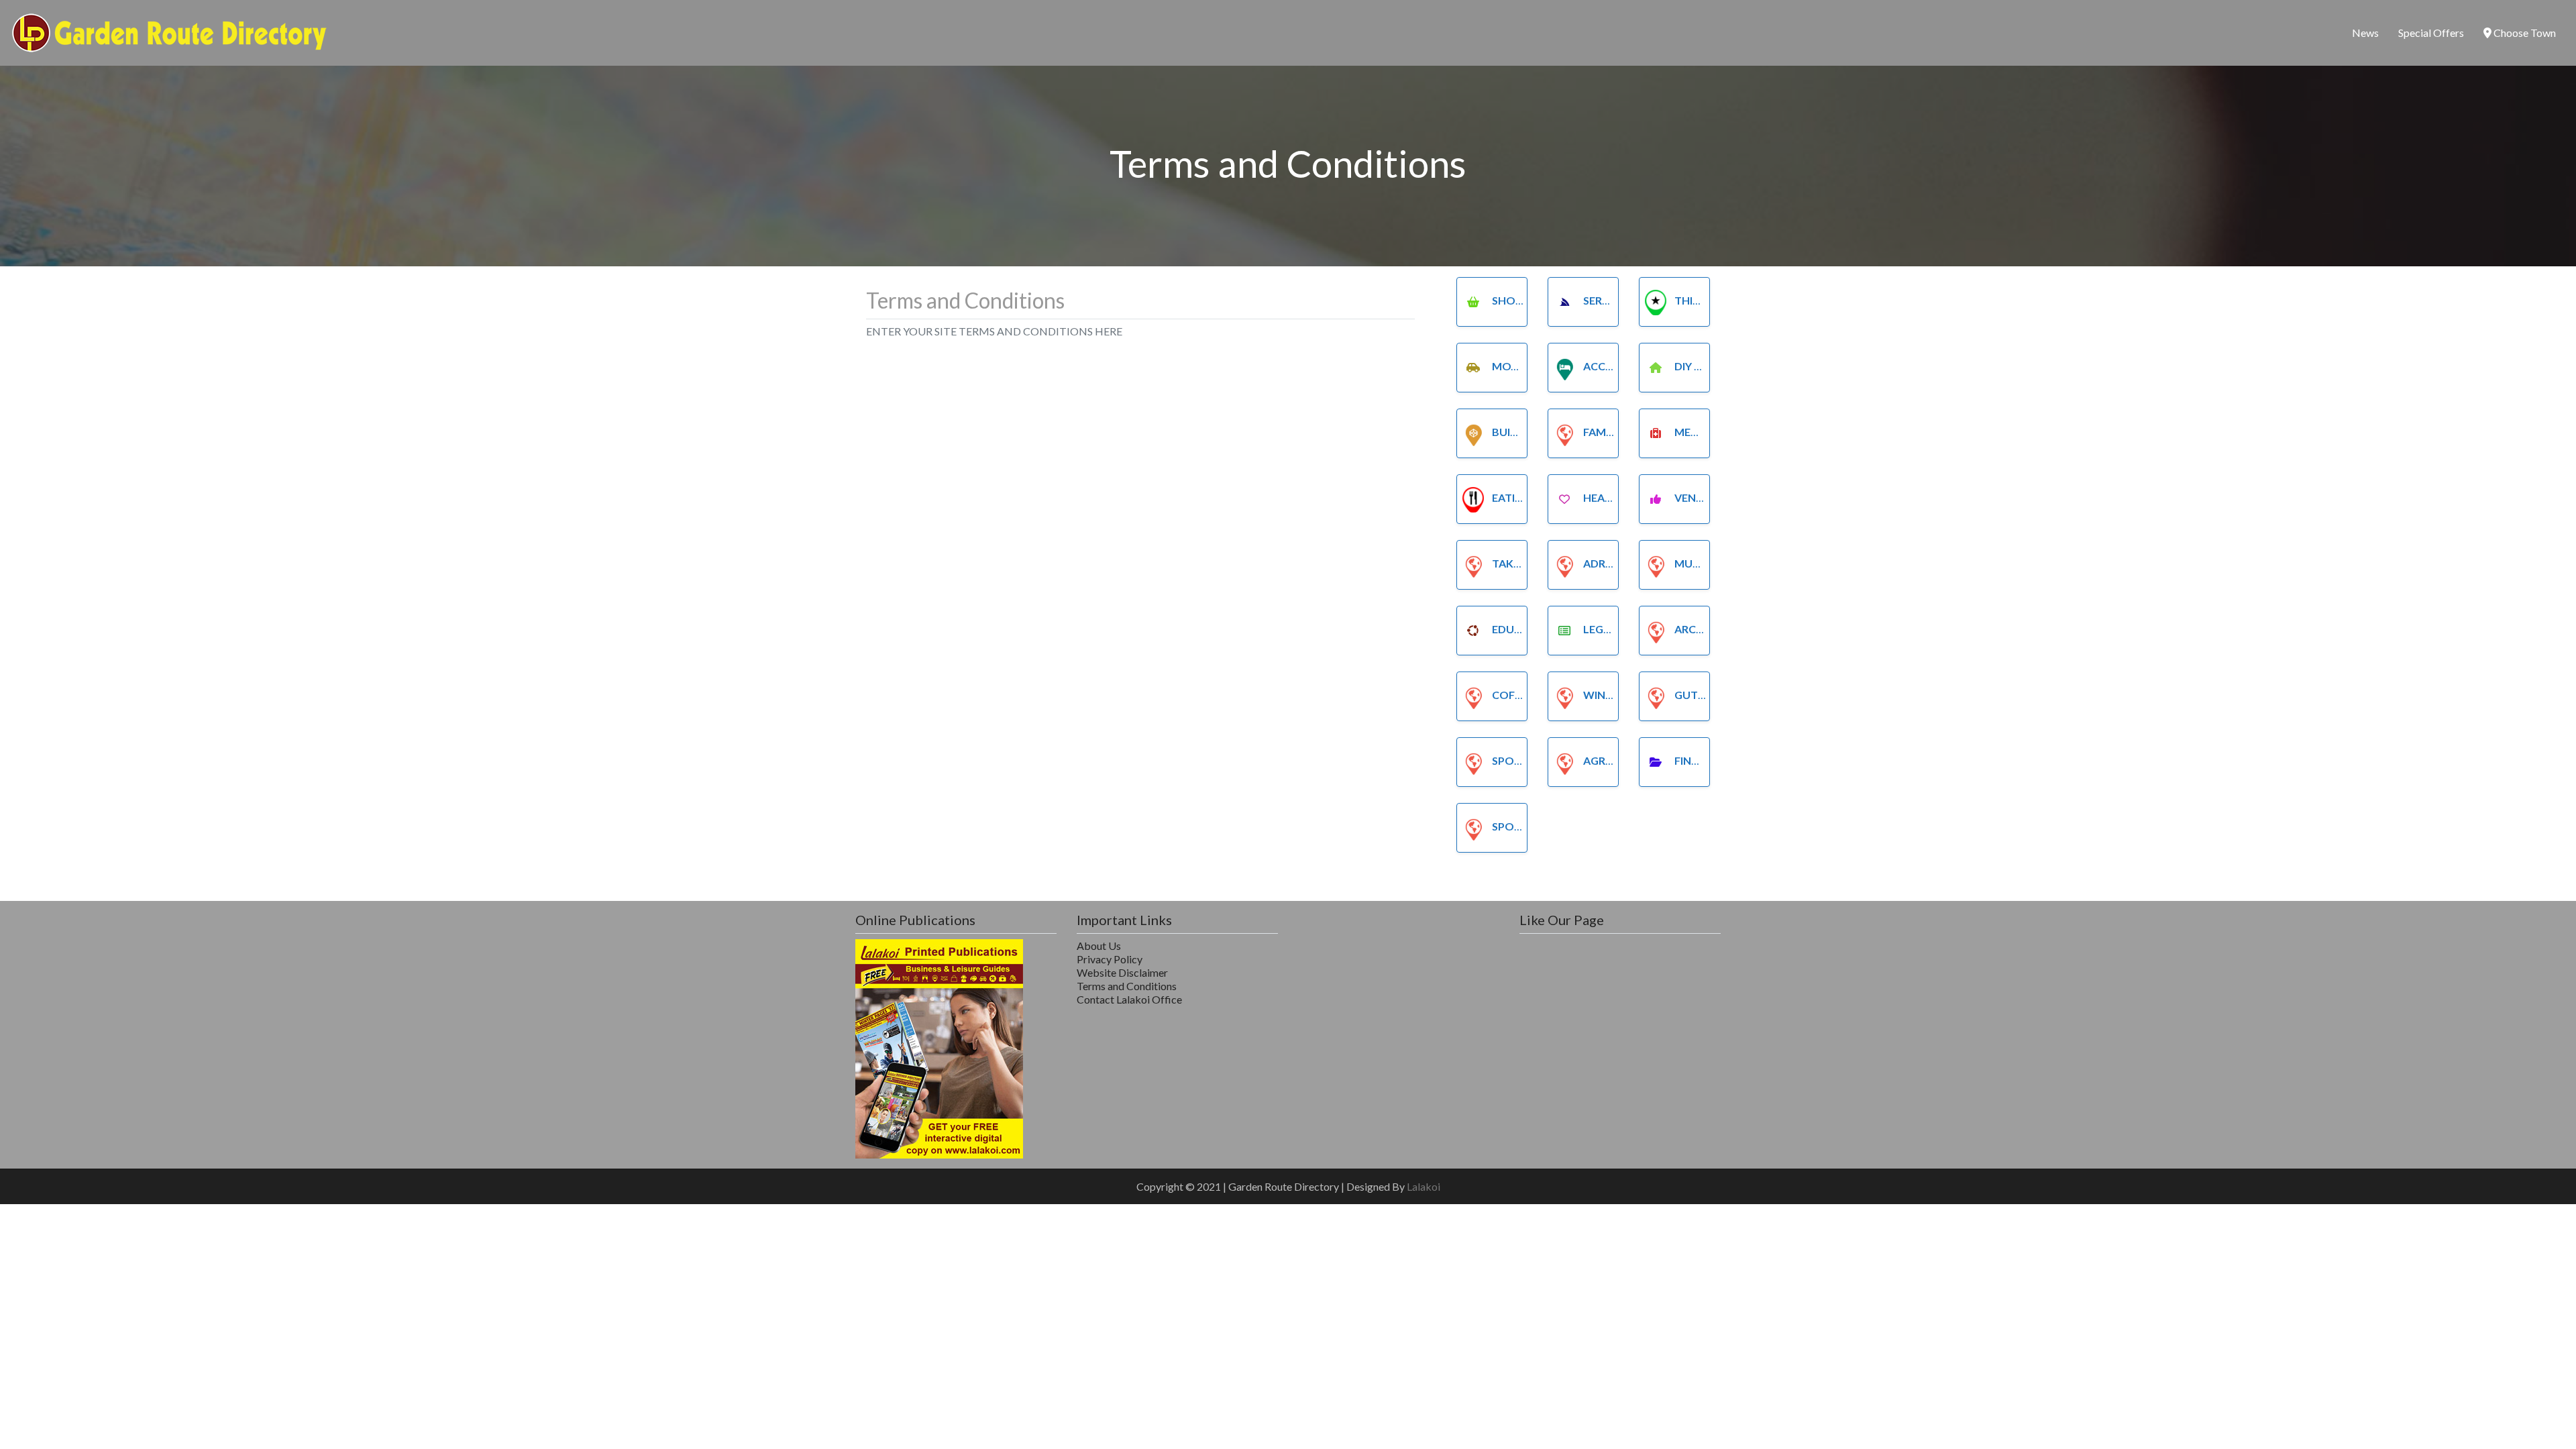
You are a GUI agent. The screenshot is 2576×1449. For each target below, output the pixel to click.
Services (1607, 300)
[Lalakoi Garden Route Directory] (170, 31)
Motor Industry (1541, 366)
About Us (1099, 946)
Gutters (1699, 695)
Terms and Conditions (1127, 986)
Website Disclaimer (1122, 972)
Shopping (1520, 300)
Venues (1695, 497)
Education (1524, 629)
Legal (1600, 629)
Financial (1702, 760)
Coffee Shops (1532, 695)
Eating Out (1525, 497)
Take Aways (1525, 563)
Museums (1702, 563)
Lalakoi (1424, 1186)
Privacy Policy (1110, 959)
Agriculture (1620, 760)
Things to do (1713, 300)
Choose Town (2524, 33)
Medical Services (1723, 432)
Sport (1510, 760)
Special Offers (2431, 33)
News (2365, 33)
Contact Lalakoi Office (1129, 999)
